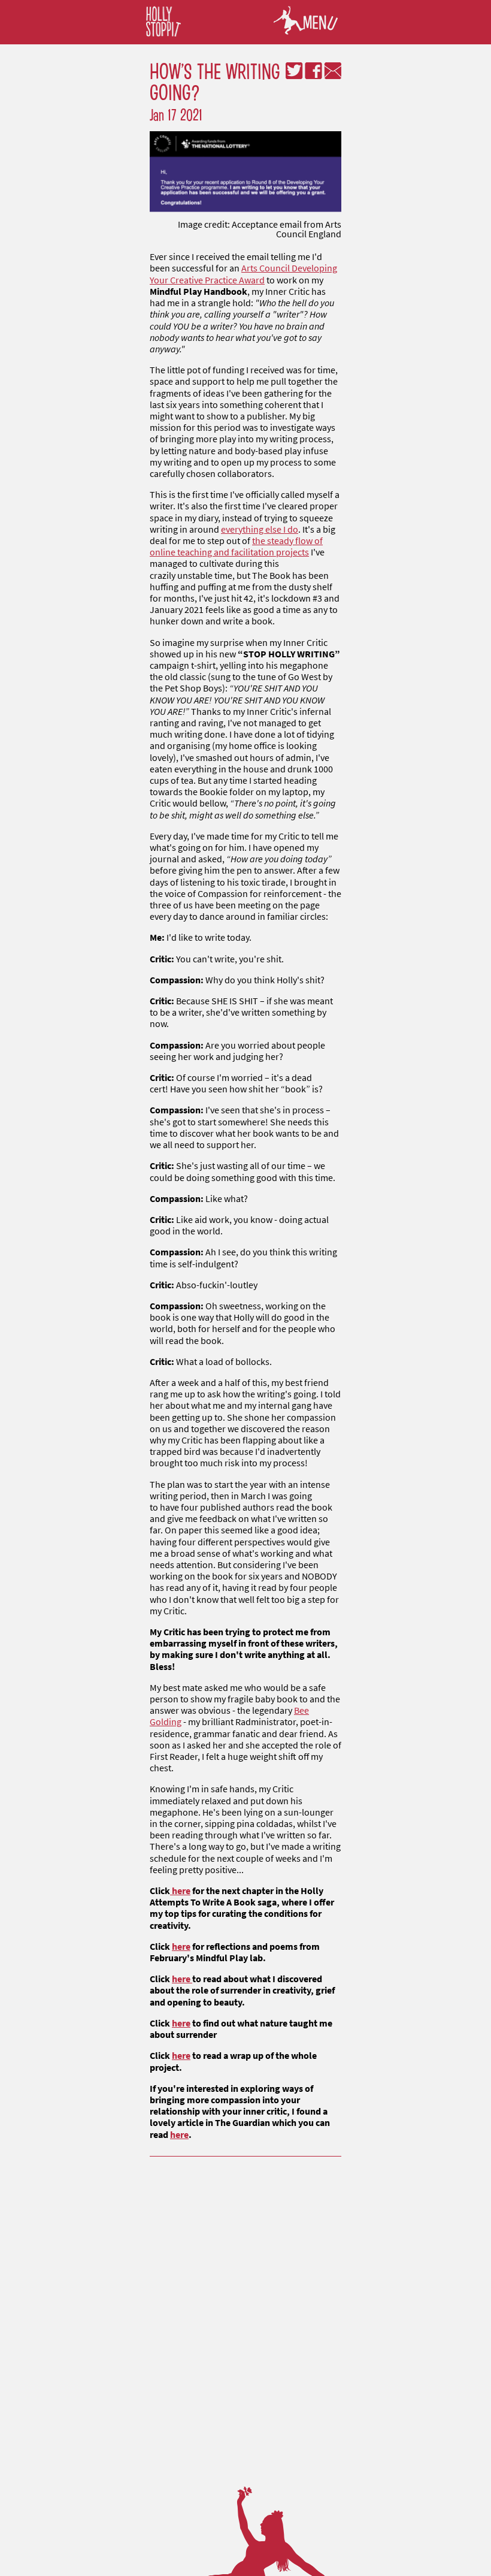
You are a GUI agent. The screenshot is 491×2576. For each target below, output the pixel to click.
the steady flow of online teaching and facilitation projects (236, 546)
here (180, 1891)
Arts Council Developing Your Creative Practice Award (243, 274)
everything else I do (260, 529)
